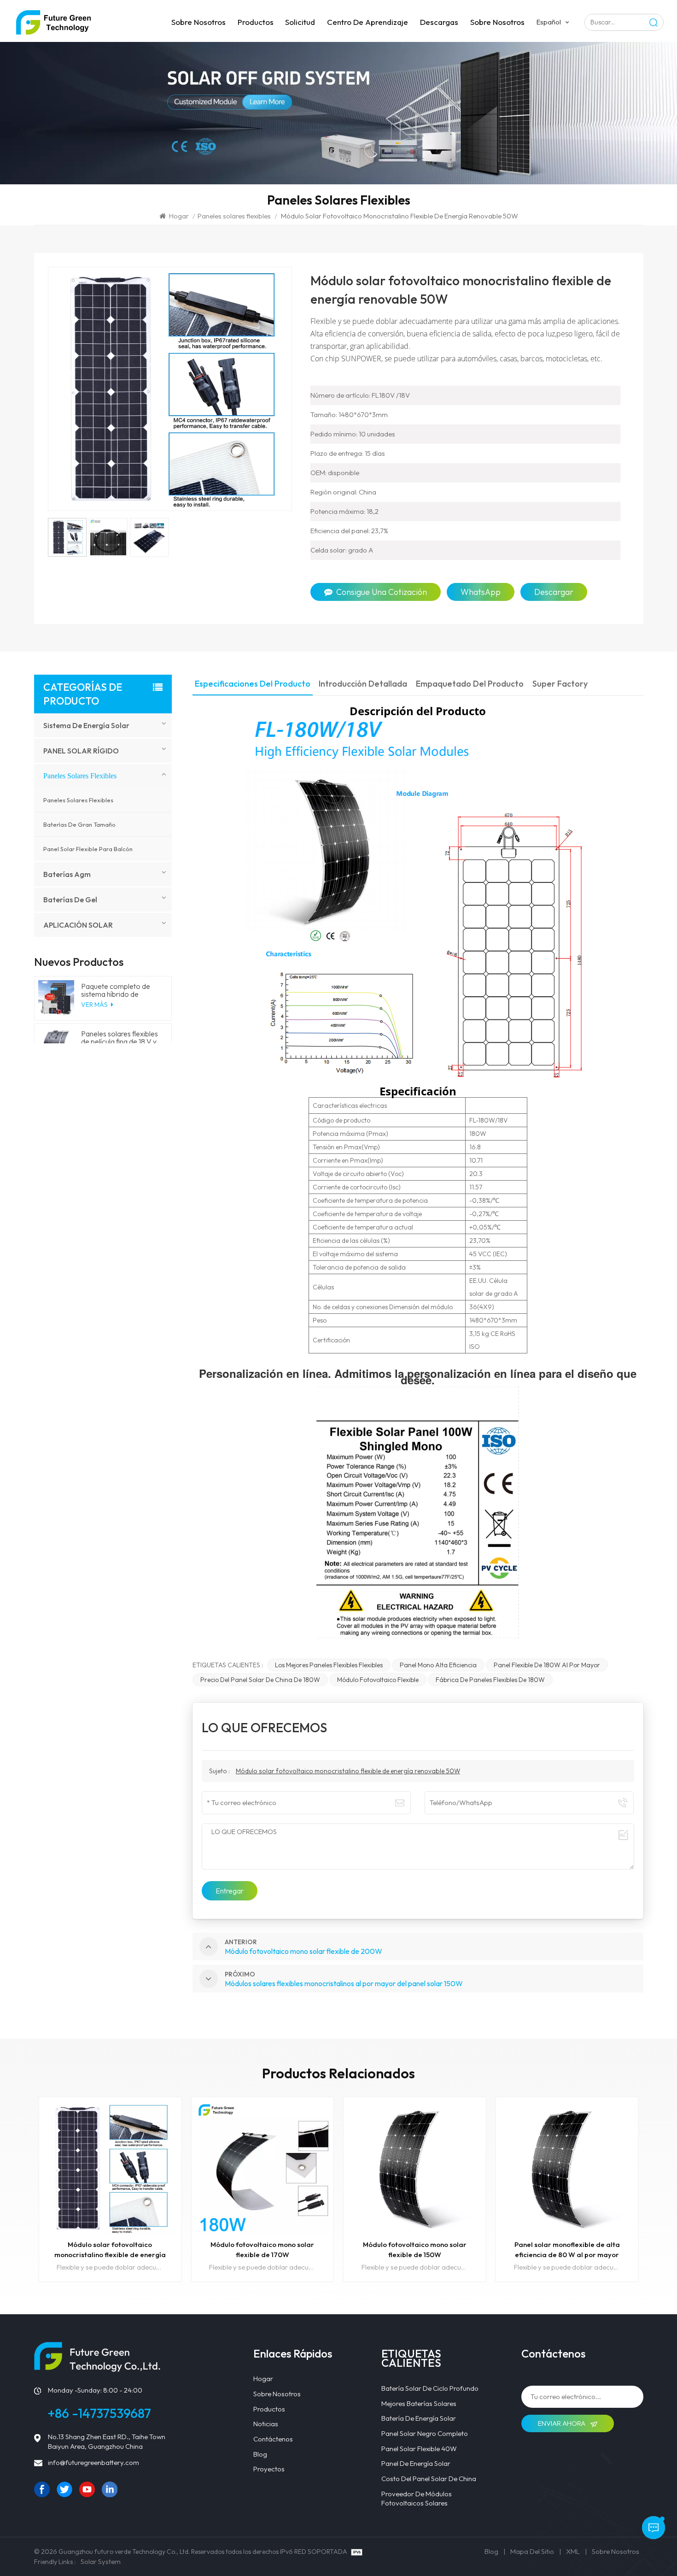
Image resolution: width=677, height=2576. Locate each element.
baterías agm (67, 874)
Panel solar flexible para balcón (88, 849)
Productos (256, 22)
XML (573, 2551)
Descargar (554, 592)
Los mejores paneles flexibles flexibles (329, 1665)
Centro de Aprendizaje (368, 22)
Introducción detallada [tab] (363, 684)
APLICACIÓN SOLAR (78, 925)
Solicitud (300, 22)
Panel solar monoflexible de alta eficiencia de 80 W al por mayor (567, 2250)
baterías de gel (70, 900)
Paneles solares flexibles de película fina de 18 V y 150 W (120, 1038)
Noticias (266, 2424)
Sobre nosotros (198, 22)
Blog (260, 2454)
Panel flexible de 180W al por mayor (547, 1665)
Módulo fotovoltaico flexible (378, 1680)
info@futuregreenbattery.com (93, 2462)
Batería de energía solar (419, 2418)
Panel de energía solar (416, 2463)
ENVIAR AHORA (562, 2423)
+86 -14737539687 (99, 2413)
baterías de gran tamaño (79, 824)
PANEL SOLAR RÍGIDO (81, 751)
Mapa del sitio (532, 2551)
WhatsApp (481, 592)
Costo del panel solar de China (429, 2479)
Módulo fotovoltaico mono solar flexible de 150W (415, 2250)
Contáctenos (273, 2439)
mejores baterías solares (419, 2403)
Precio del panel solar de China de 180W (260, 1680)
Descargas (439, 22)
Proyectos (269, 2469)
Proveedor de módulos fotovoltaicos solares (417, 2499)
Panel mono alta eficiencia (438, 1665)
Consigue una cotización (382, 592)
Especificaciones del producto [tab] (253, 684)
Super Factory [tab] (560, 684)
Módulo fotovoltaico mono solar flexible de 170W (262, 2250)
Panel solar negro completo (425, 2433)
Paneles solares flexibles (234, 216)
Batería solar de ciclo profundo (430, 2388)
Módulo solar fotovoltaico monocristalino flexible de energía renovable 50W (348, 1771)
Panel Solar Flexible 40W (419, 2449)
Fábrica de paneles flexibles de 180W (490, 1680)
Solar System (101, 2561)
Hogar (179, 216)
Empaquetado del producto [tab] (470, 684)
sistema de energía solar (86, 725)
